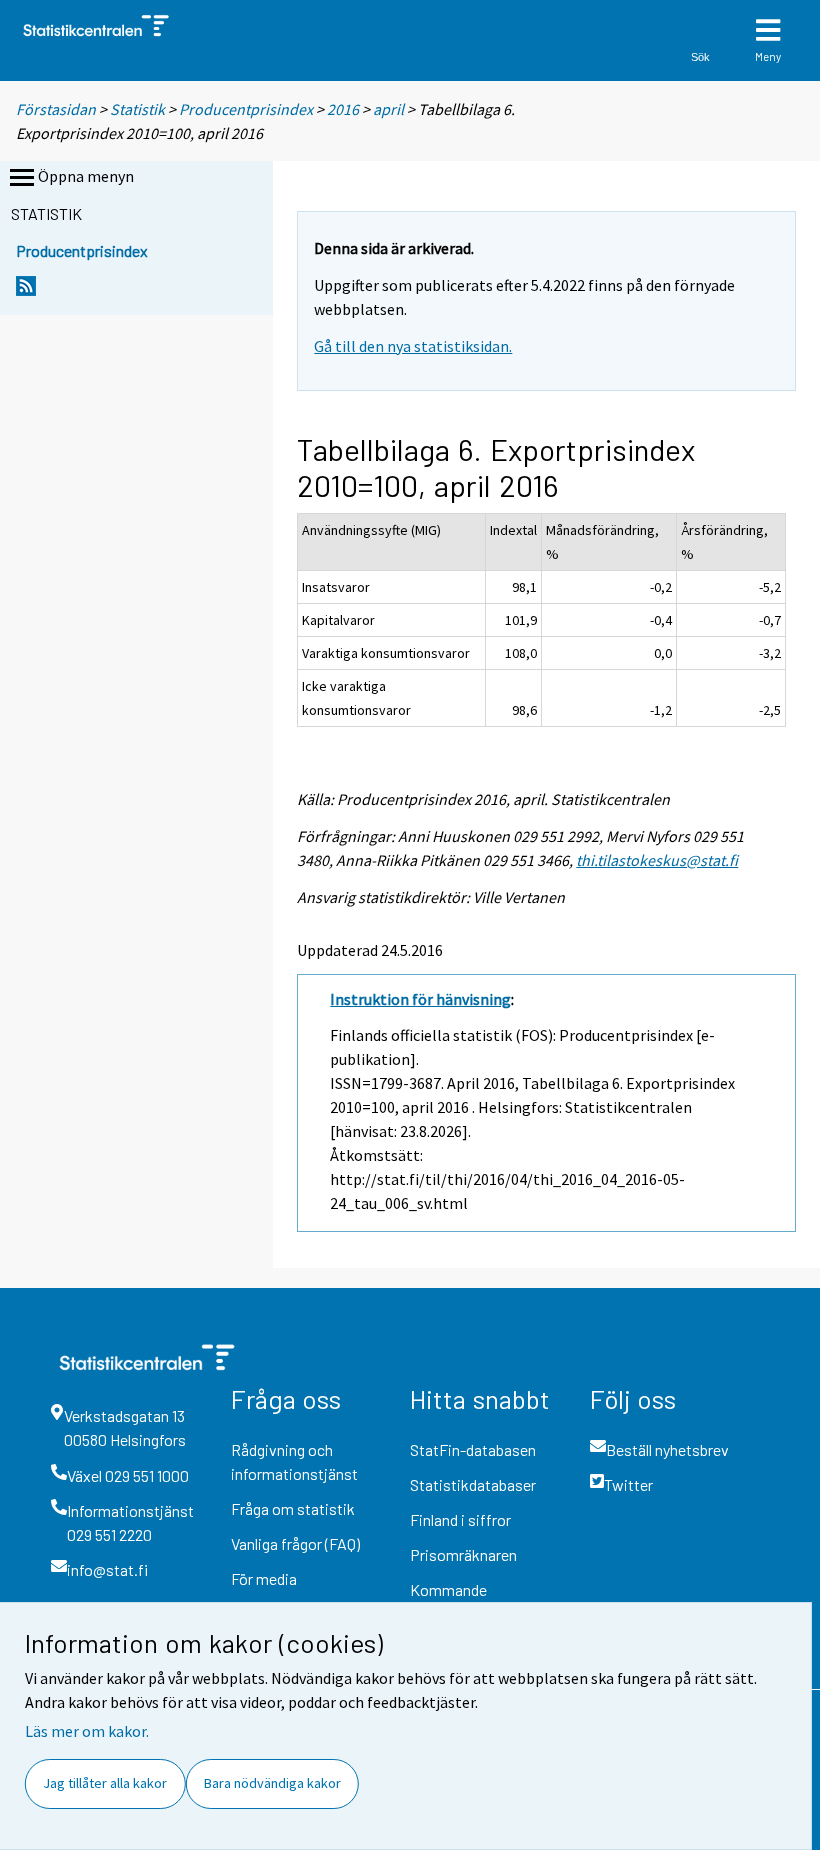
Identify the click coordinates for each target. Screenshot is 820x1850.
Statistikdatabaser (473, 1484)
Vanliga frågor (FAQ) (295, 1543)
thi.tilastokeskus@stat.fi (657, 860)
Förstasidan (56, 109)
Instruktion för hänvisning (420, 999)
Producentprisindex (246, 109)
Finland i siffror (460, 1519)
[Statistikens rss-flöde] (26, 291)
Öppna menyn (86, 176)
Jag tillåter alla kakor (105, 1783)
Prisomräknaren (463, 1554)
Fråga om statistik (293, 1508)
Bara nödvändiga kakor (272, 1783)
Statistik (137, 109)
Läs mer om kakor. (87, 1731)
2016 (343, 109)
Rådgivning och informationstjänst (294, 1461)
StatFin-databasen (473, 1449)
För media (264, 1578)
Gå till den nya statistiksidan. (413, 346)
